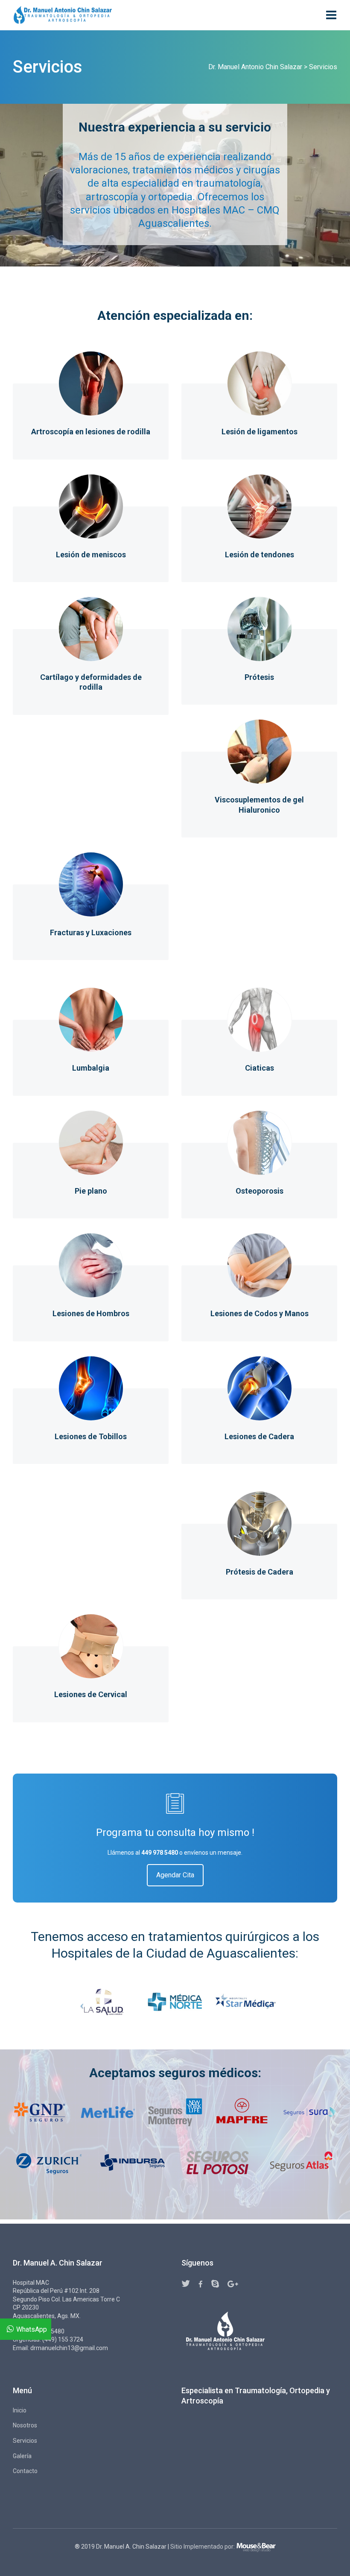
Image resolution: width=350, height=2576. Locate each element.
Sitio (176, 2547)
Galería (22, 2456)
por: (230, 2547)
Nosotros (25, 2425)
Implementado (203, 2547)
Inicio (20, 2410)
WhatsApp (32, 2329)
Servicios (25, 2441)
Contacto (25, 2471)
